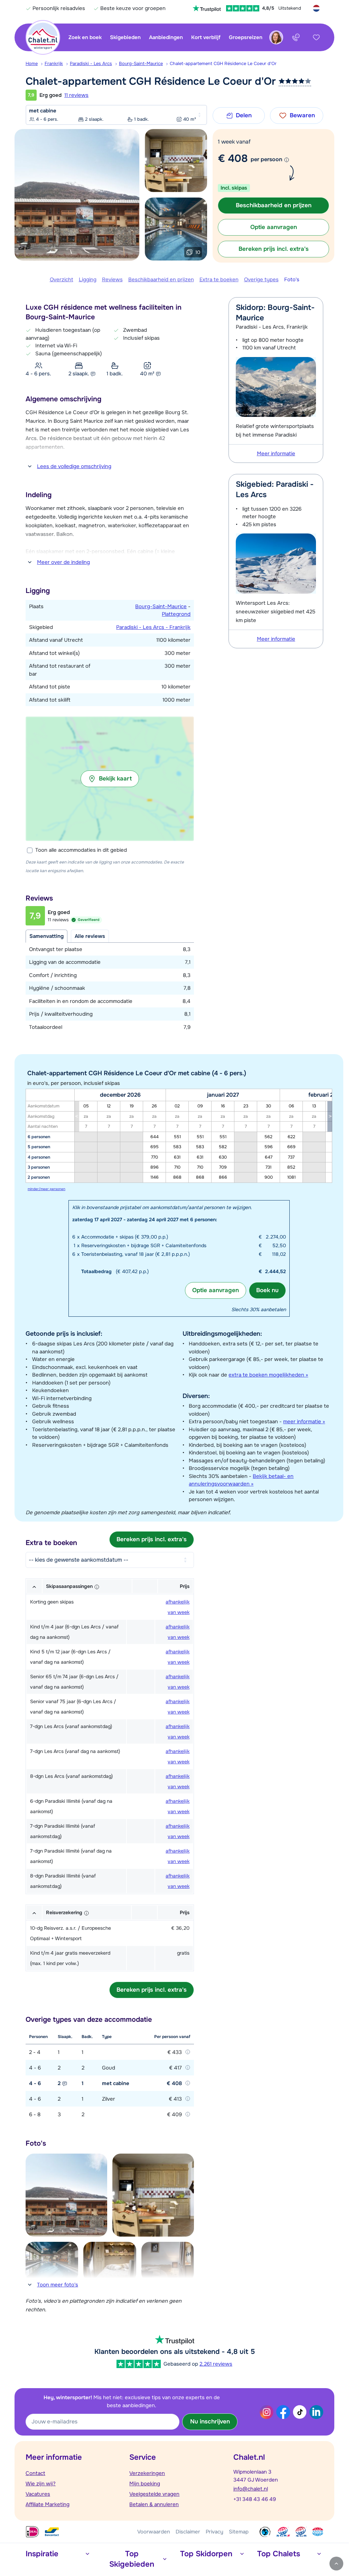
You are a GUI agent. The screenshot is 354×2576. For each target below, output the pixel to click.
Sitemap (239, 2532)
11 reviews (76, 95)
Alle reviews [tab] (90, 936)
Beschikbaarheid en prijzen (161, 280)
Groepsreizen (246, 37)
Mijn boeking (145, 2484)
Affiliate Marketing (48, 2504)
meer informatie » (304, 1422)
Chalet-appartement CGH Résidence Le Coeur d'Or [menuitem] (223, 63)
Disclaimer (188, 2532)
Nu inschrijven (210, 2422)
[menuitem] (35, 64)
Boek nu (267, 1290)
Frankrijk (54, 63)
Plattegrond (176, 614)
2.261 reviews (216, 2364)
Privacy (215, 2532)
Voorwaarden (154, 2532)
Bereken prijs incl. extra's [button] (274, 249)
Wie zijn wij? (41, 2484)
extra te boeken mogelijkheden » (268, 1375)
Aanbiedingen (166, 37)
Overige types (261, 280)
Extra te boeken (219, 280)
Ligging (88, 280)
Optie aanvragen (216, 1290)
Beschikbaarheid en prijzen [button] (274, 205)
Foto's (292, 280)
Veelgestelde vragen (154, 2494)
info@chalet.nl (251, 2489)
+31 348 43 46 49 (255, 2499)
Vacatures (38, 2494)
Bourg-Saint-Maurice (141, 63)
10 (198, 252)
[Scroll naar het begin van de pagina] (336, 2564)
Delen (244, 115)
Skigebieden (125, 37)
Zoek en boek (85, 37)
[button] (110, 779)
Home (32, 63)
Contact (35, 2473)
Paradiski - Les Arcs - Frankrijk (153, 627)
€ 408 (233, 158)
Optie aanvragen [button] (274, 227)
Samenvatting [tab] (46, 936)
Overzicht (62, 280)
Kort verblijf (206, 37)
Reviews (112, 280)
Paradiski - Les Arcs (91, 63)
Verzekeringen (147, 2473)
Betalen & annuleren (154, 2504)
